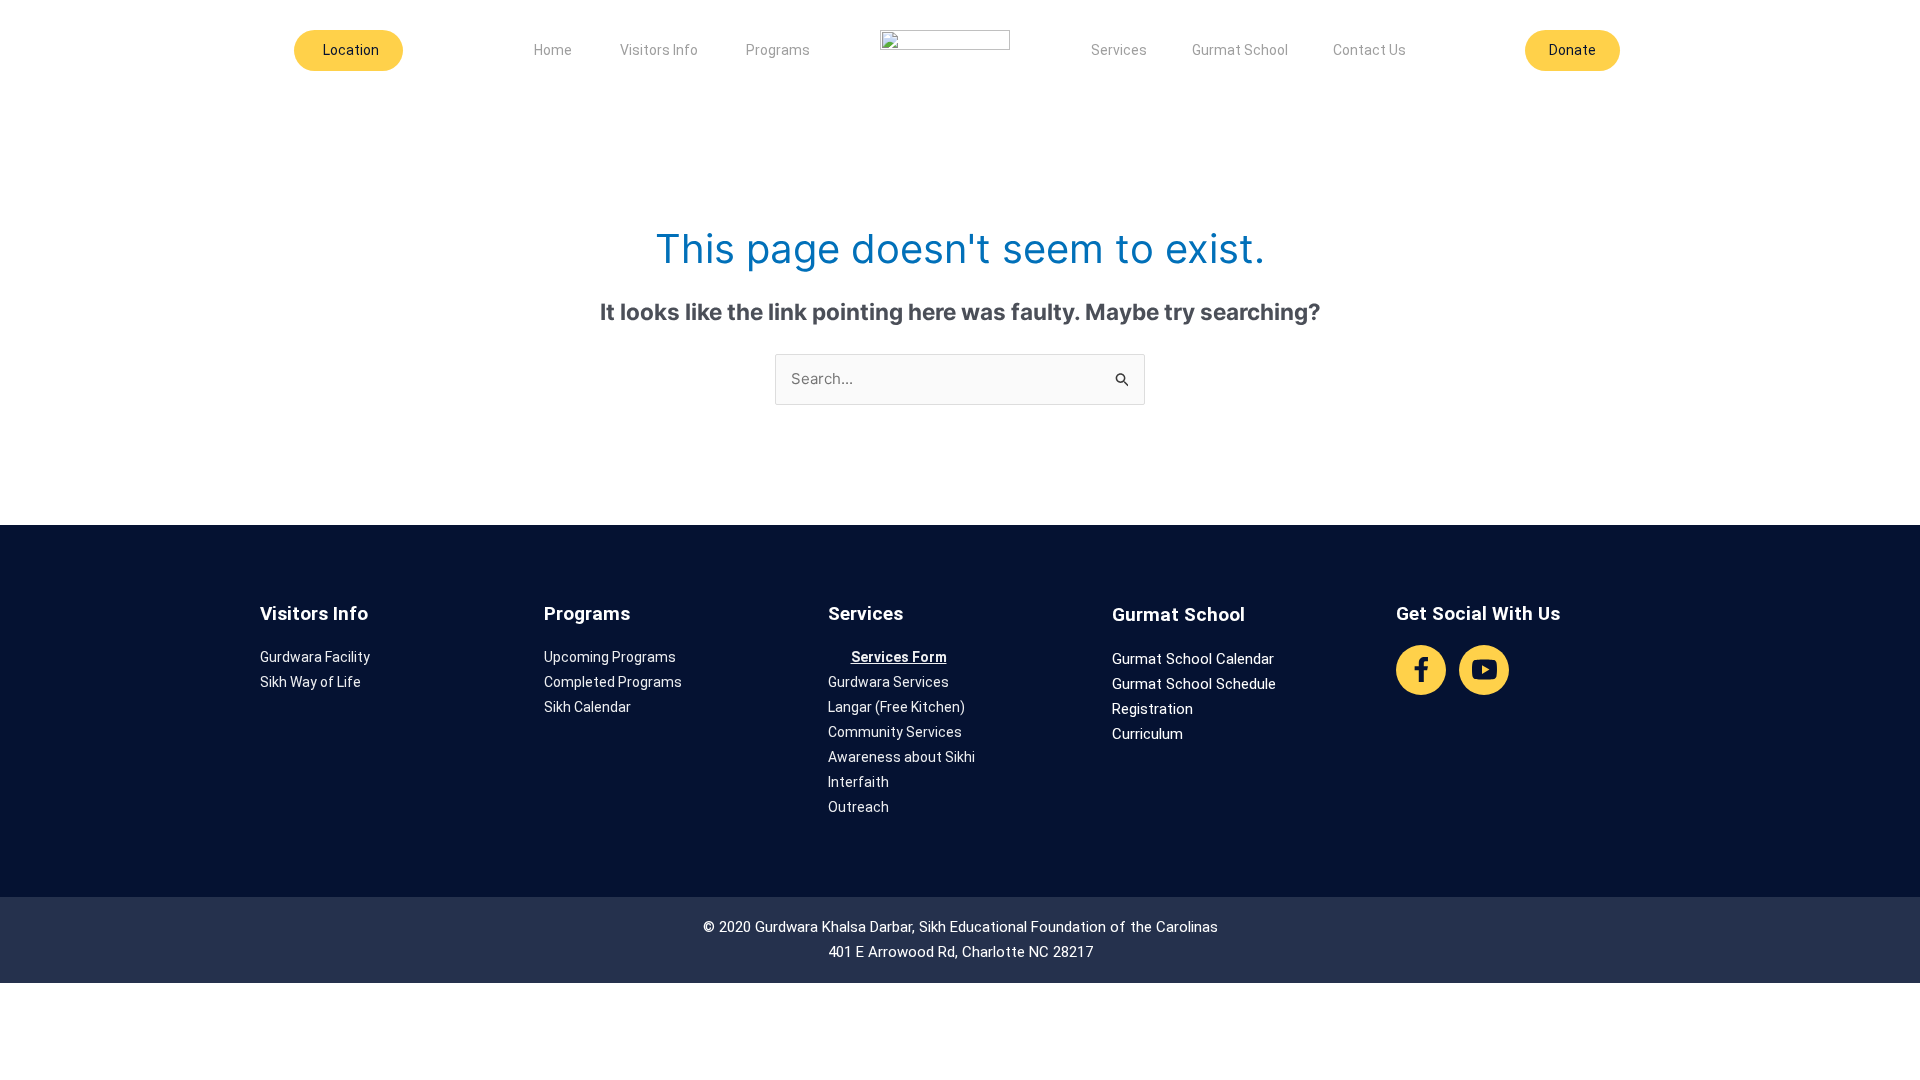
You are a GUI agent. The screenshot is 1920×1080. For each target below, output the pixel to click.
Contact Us (1369, 50)
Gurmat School (1240, 50)
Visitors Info (659, 50)
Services (1119, 50)
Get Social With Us (1478, 613)
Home (553, 50)
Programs (778, 50)
